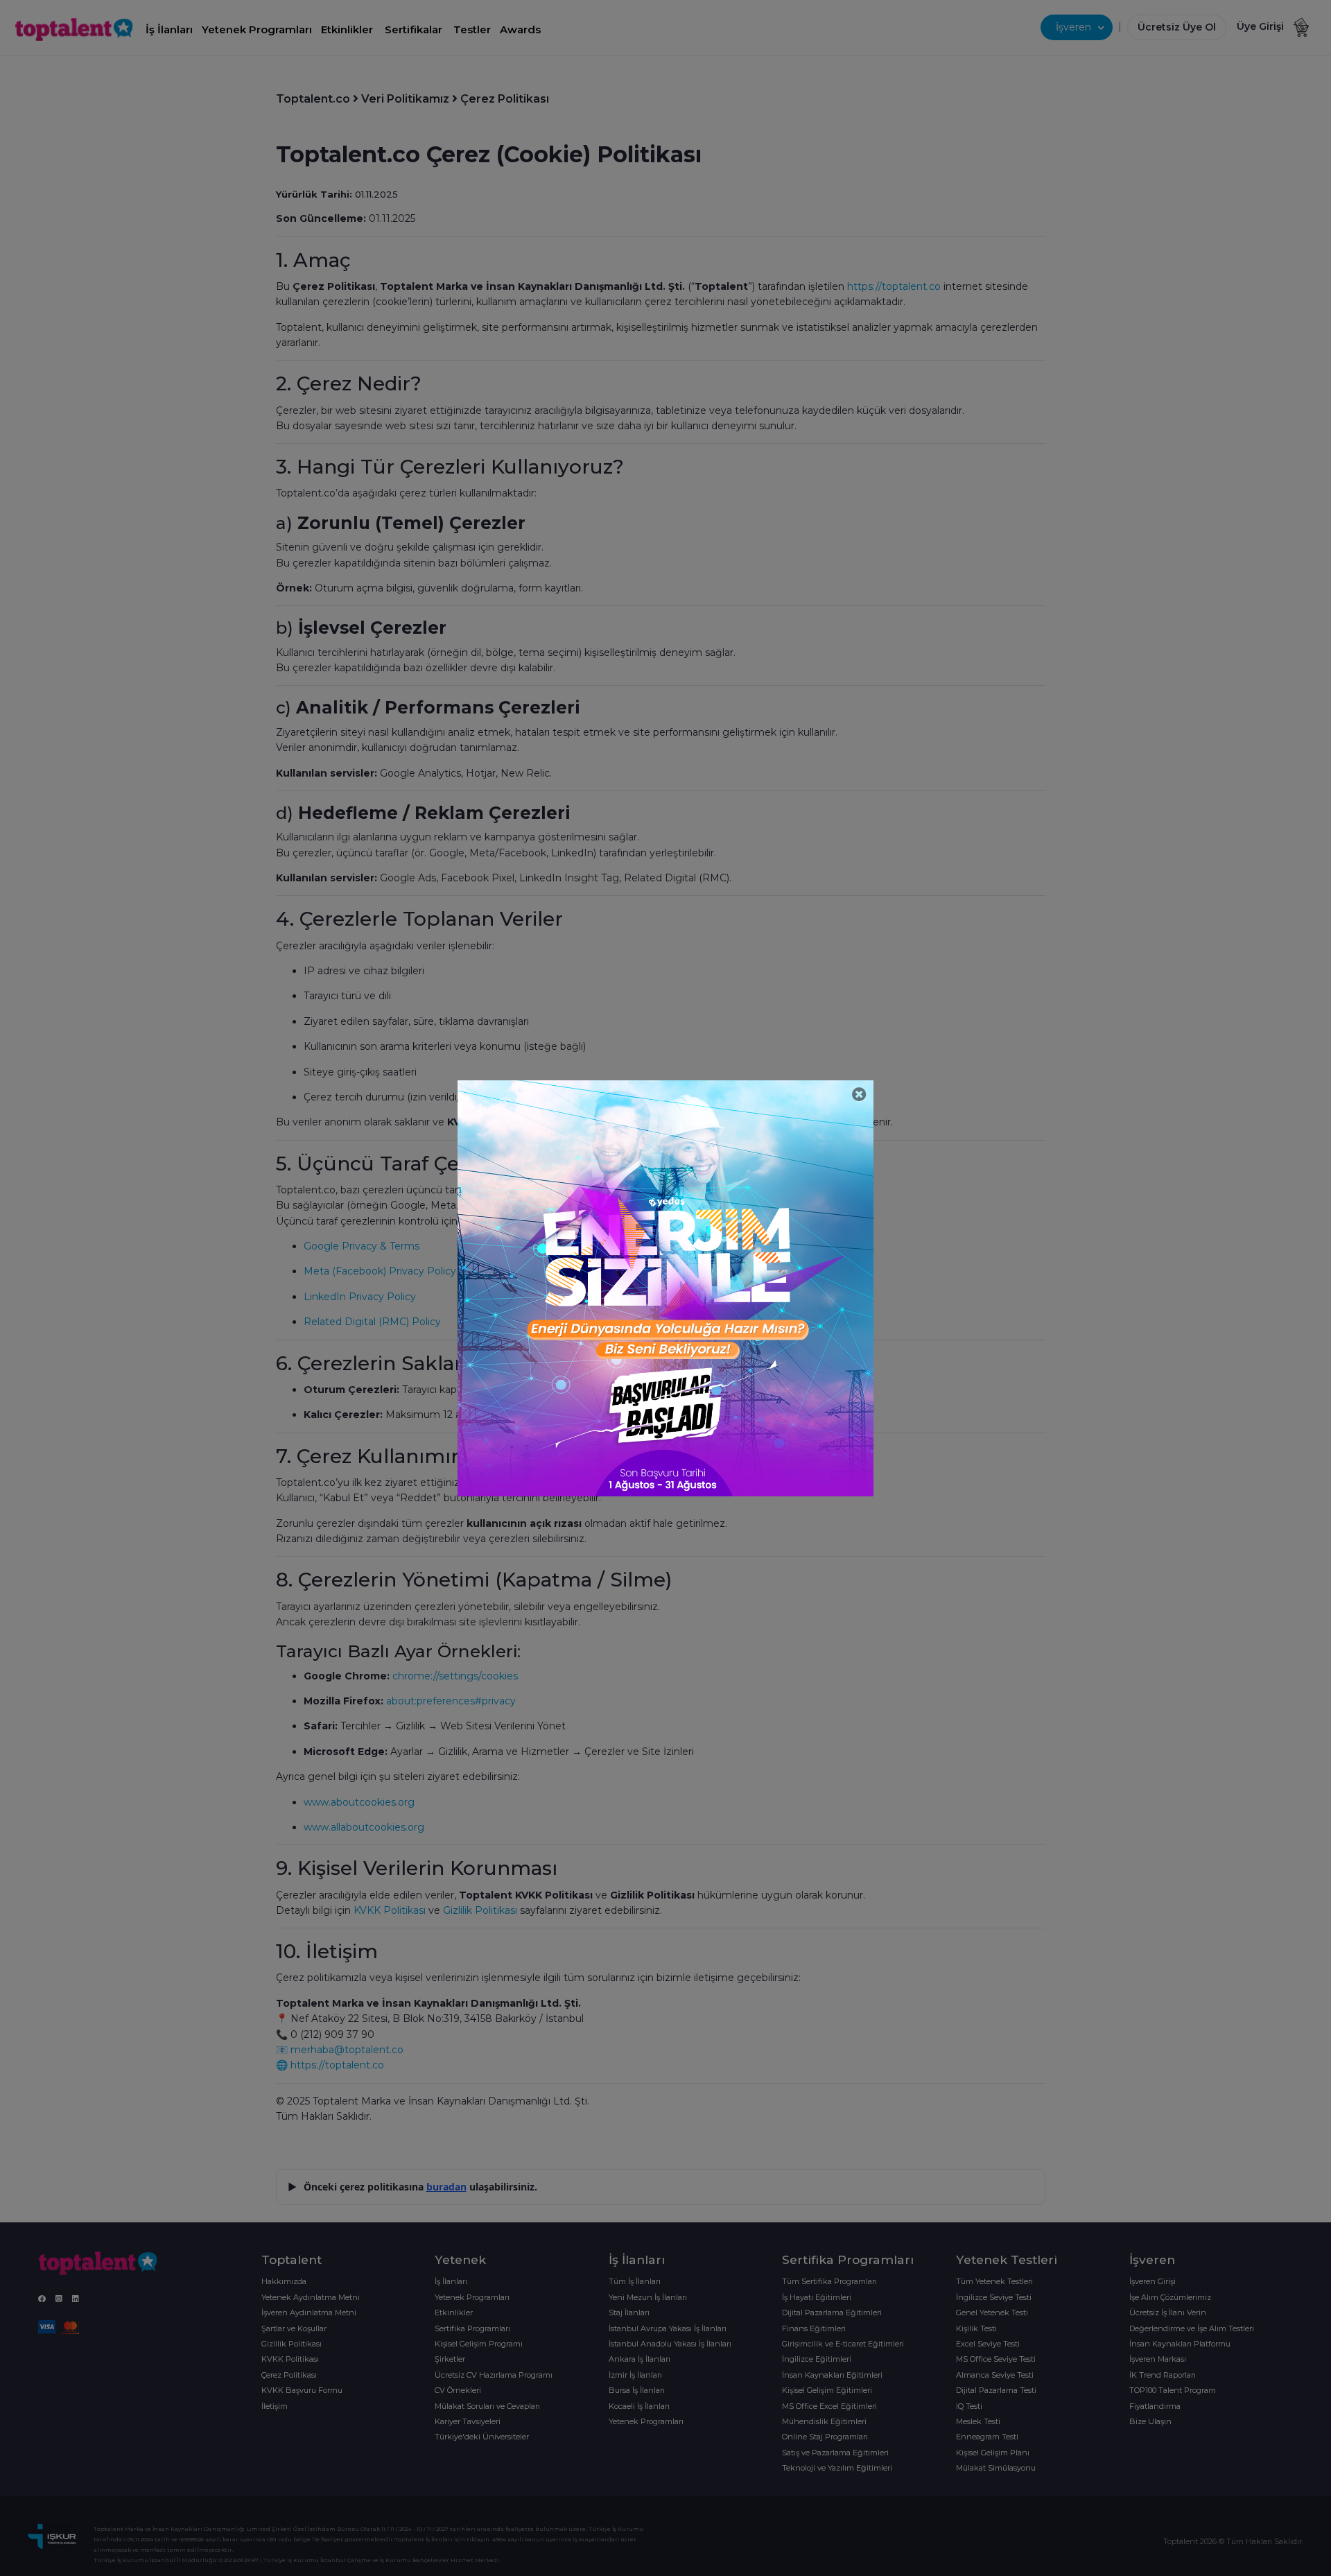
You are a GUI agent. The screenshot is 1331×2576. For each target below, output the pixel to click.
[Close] (859, 1095)
